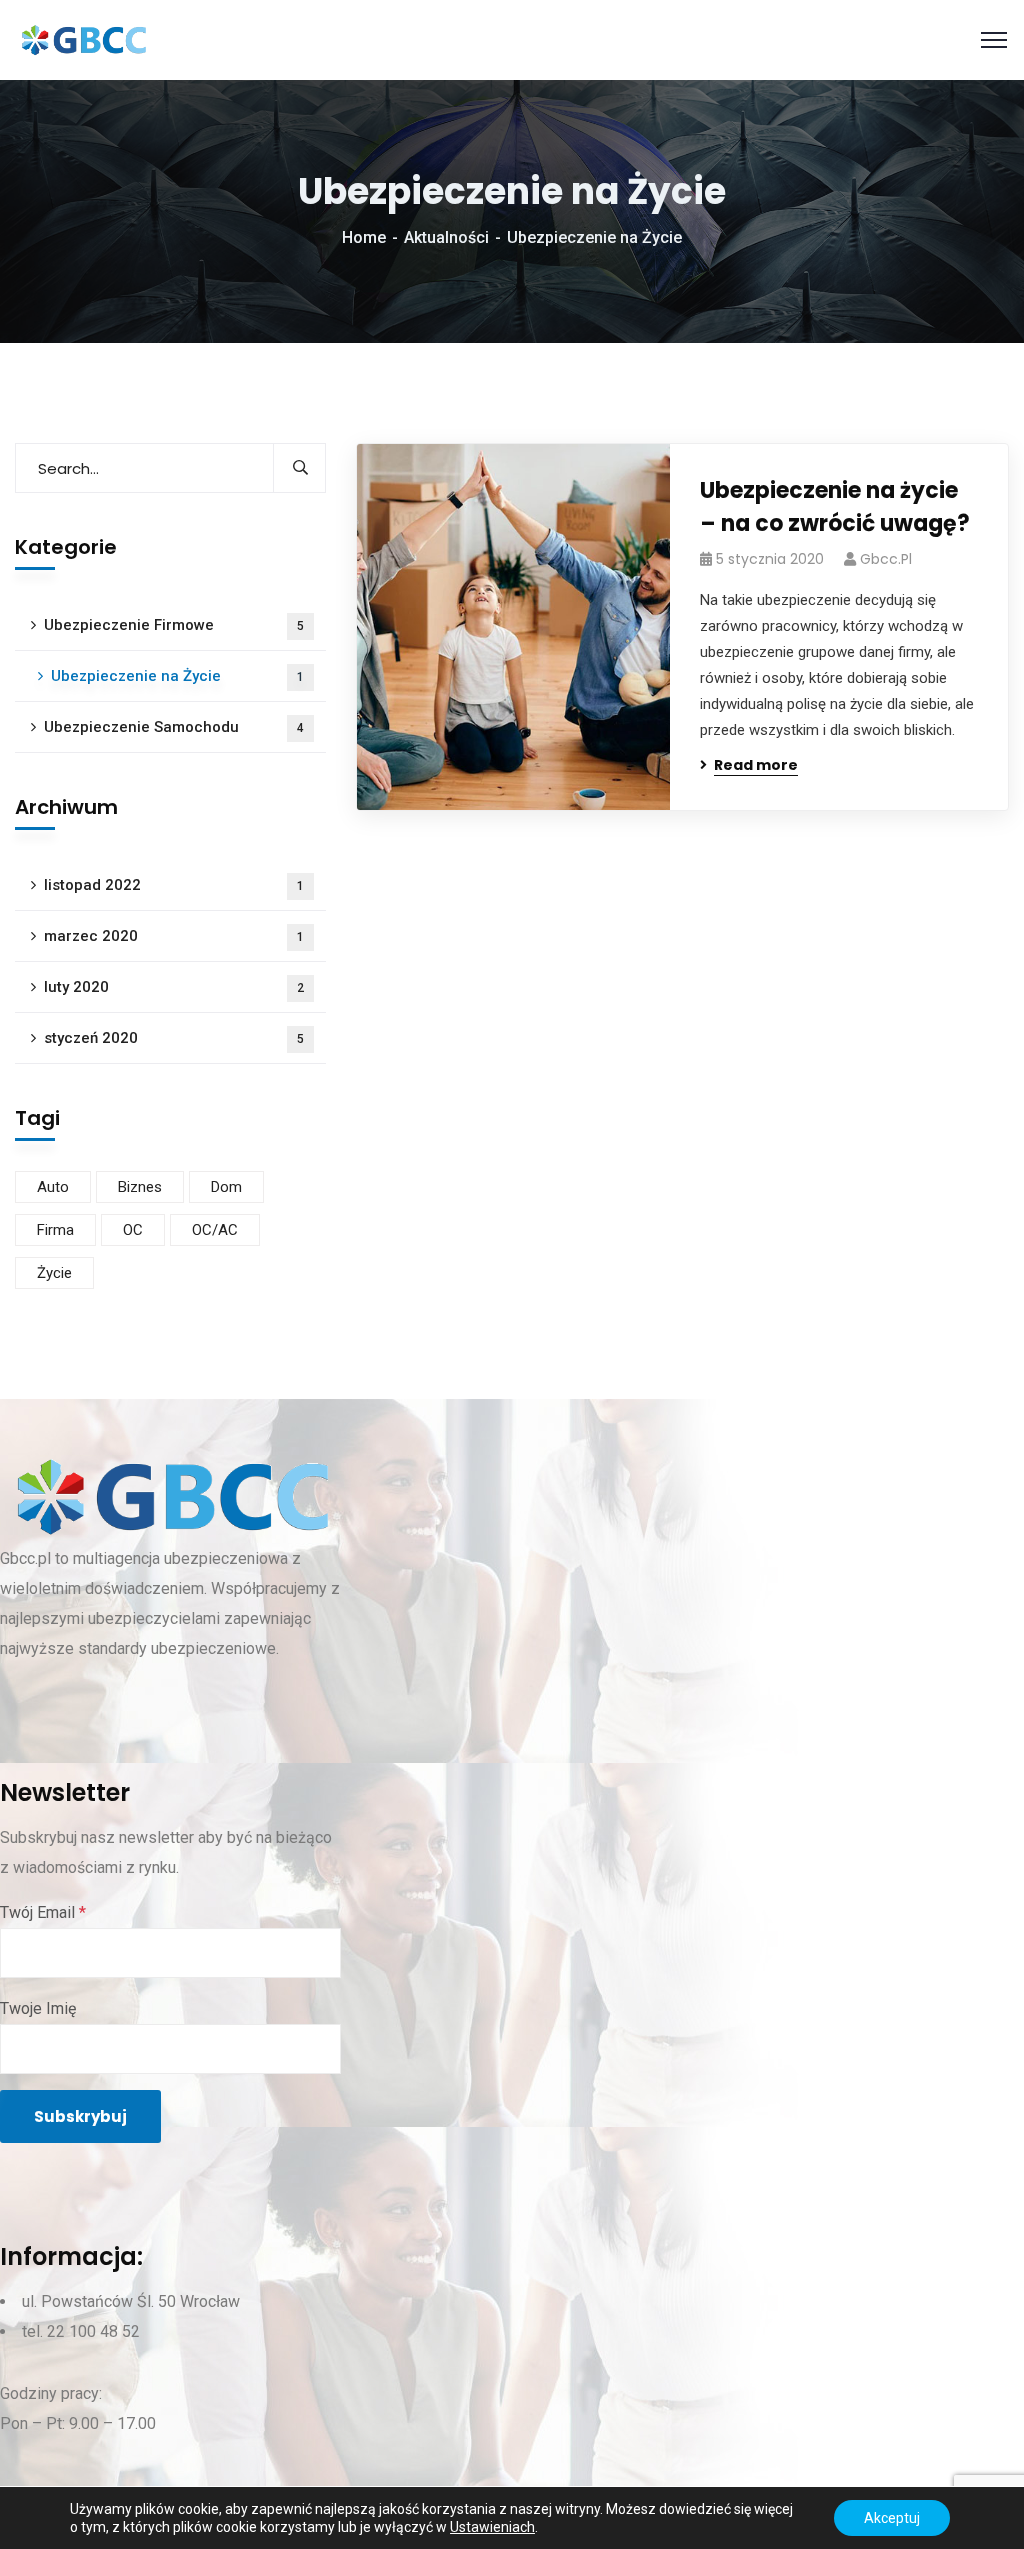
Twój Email (43, 1912)
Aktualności (446, 237)
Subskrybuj (80, 2116)
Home (364, 237)
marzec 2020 (174, 936)
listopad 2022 (174, 885)
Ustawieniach (492, 2527)
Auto (53, 1187)
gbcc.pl (886, 559)
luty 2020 (174, 987)
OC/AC (215, 1230)
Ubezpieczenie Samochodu (174, 727)
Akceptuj (892, 2518)
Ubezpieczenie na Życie (177, 676)
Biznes (140, 1187)
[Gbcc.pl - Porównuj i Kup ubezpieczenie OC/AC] (83, 40)
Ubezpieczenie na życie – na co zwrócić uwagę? (835, 507)
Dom (226, 1187)
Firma (55, 1230)
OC (133, 1230)
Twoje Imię (38, 2008)
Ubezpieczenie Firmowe (174, 625)
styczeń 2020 (174, 1038)
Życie (54, 1273)
